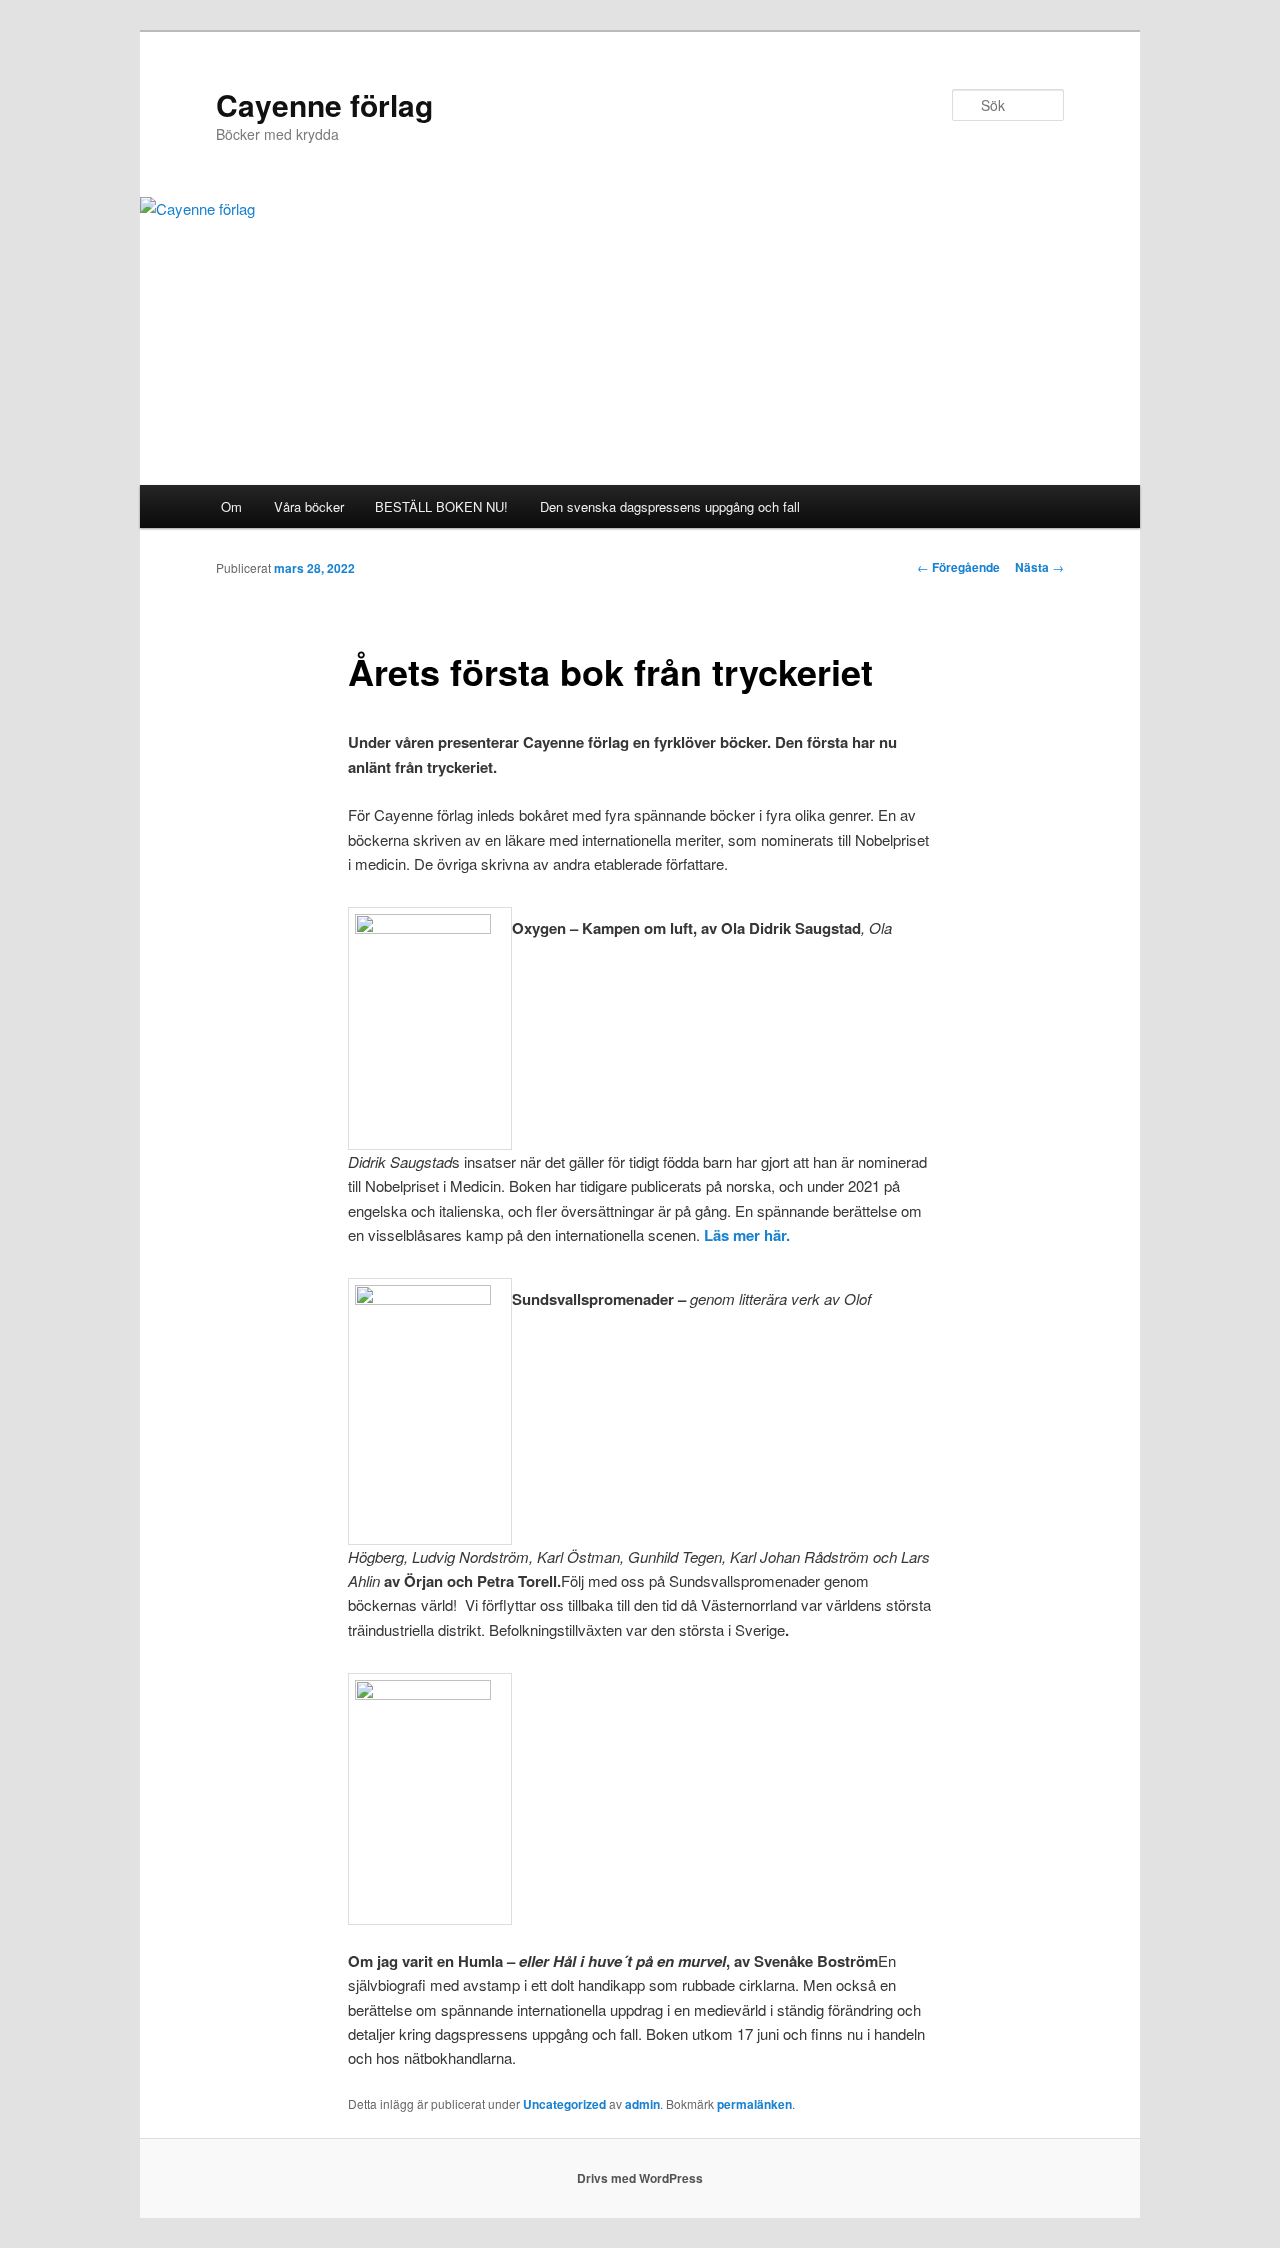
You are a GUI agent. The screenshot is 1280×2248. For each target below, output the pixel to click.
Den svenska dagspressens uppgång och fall (670, 506)
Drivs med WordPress (640, 2178)
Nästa (1039, 567)
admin (642, 2104)
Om (231, 506)
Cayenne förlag (324, 104)
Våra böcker (309, 506)
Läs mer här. (747, 1235)
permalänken (754, 2104)
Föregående (958, 567)
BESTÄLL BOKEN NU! (441, 506)
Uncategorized (564, 2104)
